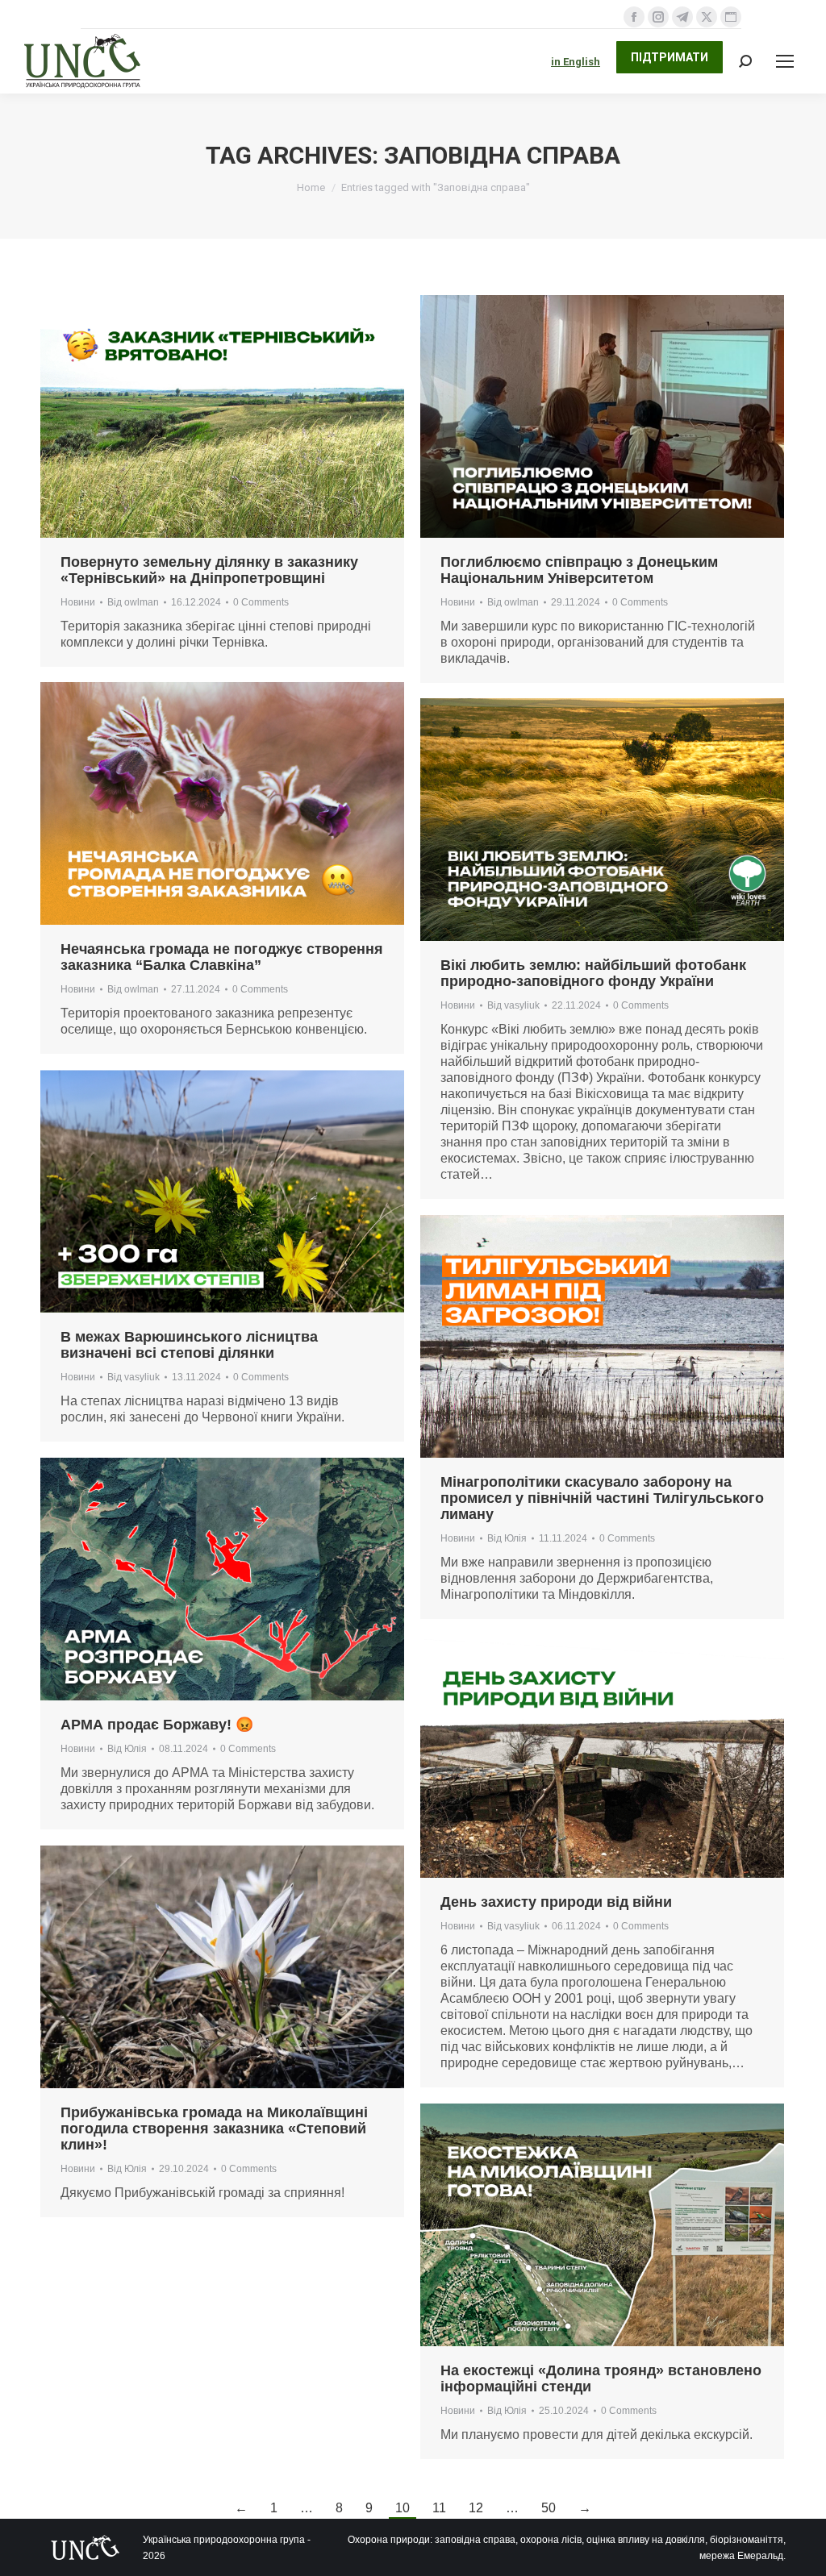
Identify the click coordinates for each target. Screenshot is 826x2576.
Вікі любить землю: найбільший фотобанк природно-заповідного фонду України (593, 973)
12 (476, 2508)
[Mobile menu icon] (785, 61)
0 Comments (261, 602)
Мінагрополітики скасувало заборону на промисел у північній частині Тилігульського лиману (602, 1498)
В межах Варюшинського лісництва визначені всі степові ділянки (189, 1345)
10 (403, 2508)
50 (549, 2508)
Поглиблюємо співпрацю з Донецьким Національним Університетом (579, 570)
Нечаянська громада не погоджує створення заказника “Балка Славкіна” (222, 957)
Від (133, 602)
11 (439, 2508)
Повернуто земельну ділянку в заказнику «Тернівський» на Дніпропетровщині (209, 570)
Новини (78, 602)
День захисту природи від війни (556, 1902)
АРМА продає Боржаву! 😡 (157, 1725)
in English (576, 62)
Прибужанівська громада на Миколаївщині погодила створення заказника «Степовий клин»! (214, 2129)
